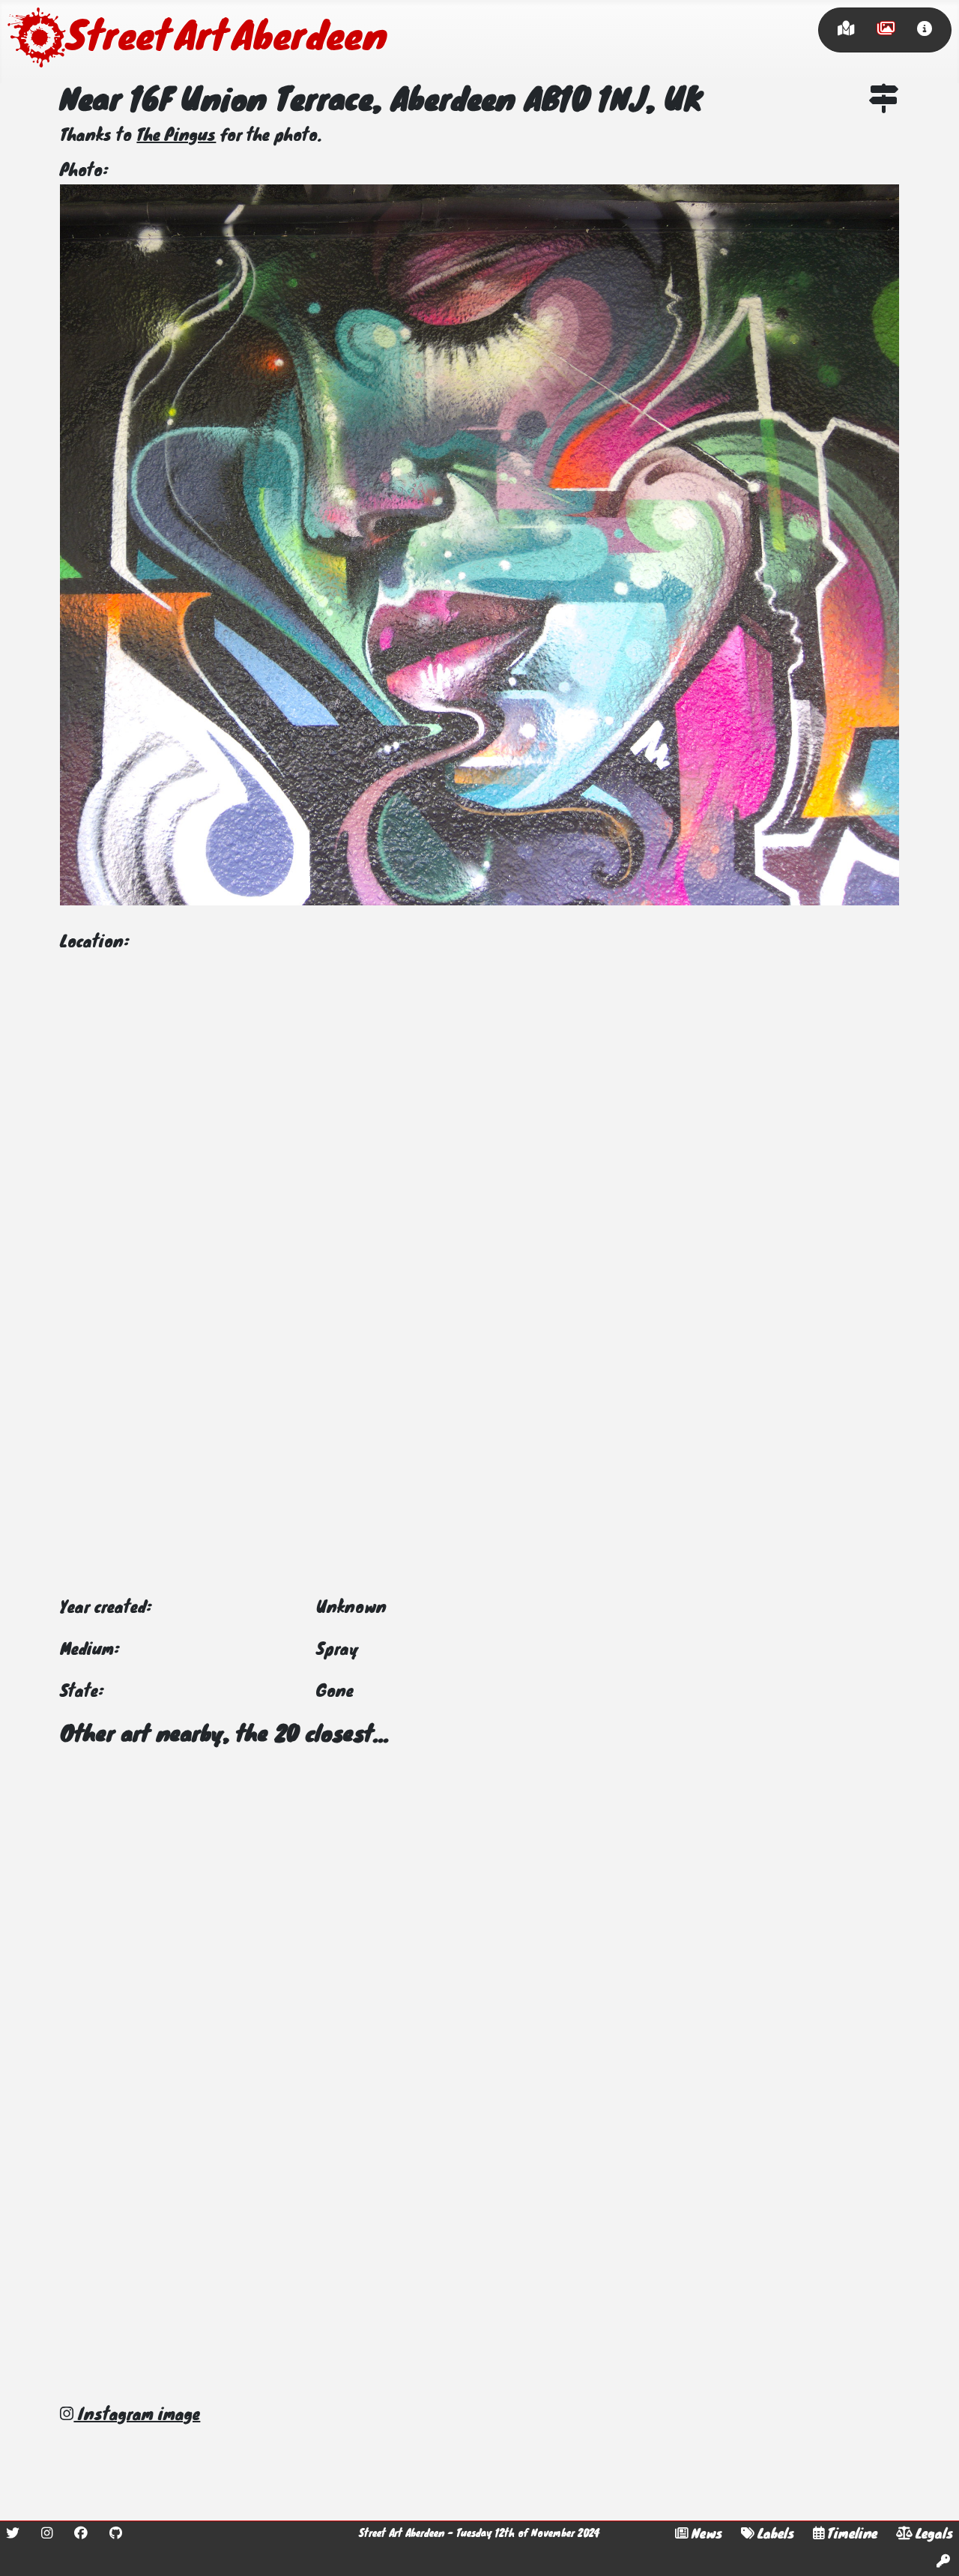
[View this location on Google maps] (884, 102)
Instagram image (137, 2416)
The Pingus (176, 136)
